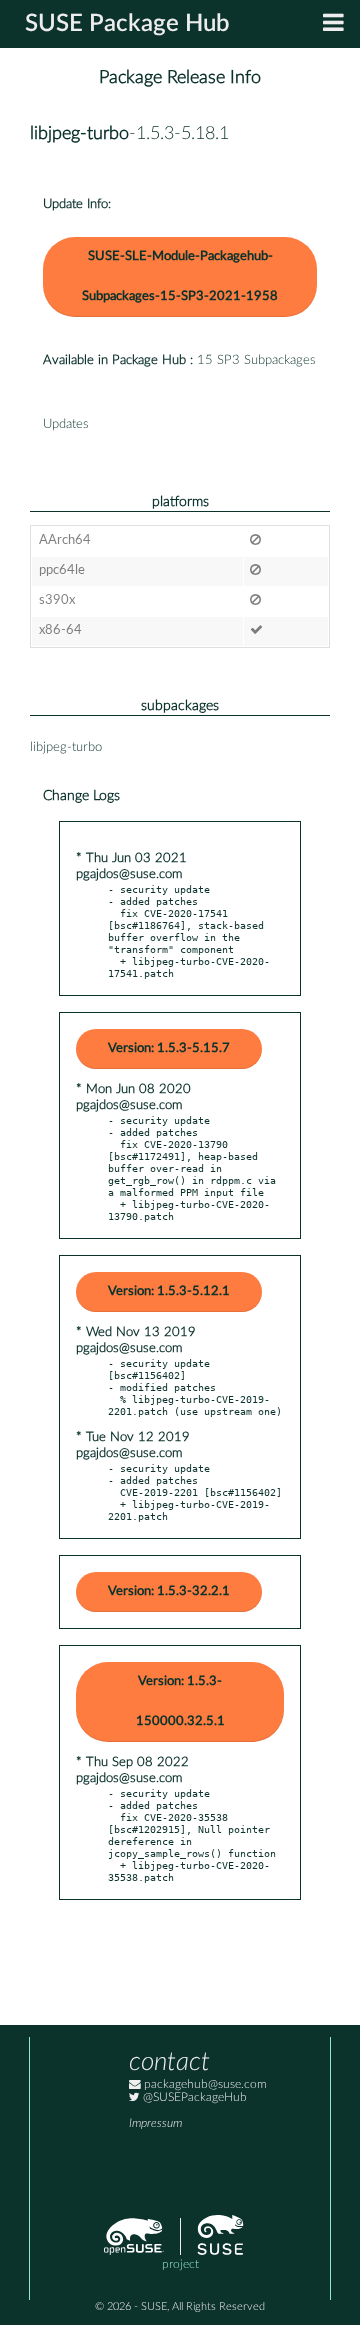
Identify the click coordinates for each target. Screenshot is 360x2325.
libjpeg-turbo (79, 134)
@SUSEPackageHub (193, 2097)
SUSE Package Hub (127, 24)
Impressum (155, 2123)
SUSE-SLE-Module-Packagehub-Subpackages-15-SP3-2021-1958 (180, 276)
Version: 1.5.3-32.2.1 (169, 1591)
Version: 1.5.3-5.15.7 (169, 1048)
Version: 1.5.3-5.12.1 (169, 1291)
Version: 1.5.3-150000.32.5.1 (180, 1701)
